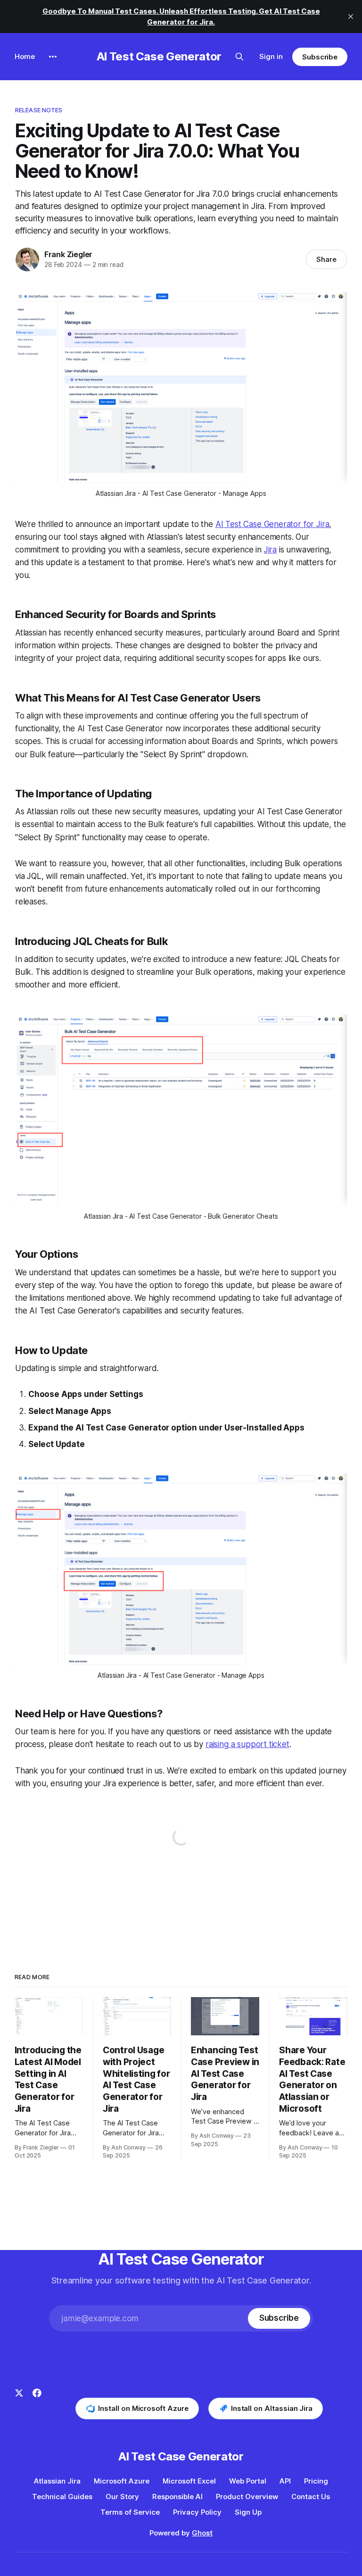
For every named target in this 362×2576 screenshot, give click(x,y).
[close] (351, 17)
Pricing (316, 2481)
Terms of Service (130, 2512)
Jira (270, 550)
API (285, 2481)
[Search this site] (239, 57)
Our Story (122, 2497)
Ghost (202, 2533)
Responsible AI (177, 2497)
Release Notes (39, 110)
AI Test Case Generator (159, 56)
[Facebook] (37, 2404)
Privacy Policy (197, 2512)
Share (326, 259)
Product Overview (247, 2497)
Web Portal (248, 2481)
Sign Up (248, 2512)
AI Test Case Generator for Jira (272, 524)
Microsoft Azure (122, 2481)
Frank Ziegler (68, 254)
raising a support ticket (247, 1744)
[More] (53, 57)
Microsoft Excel (189, 2481)
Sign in (271, 56)
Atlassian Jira (57, 2481)
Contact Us (311, 2497)
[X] (19, 2404)
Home (25, 56)
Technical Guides (62, 2497)
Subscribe (320, 57)
